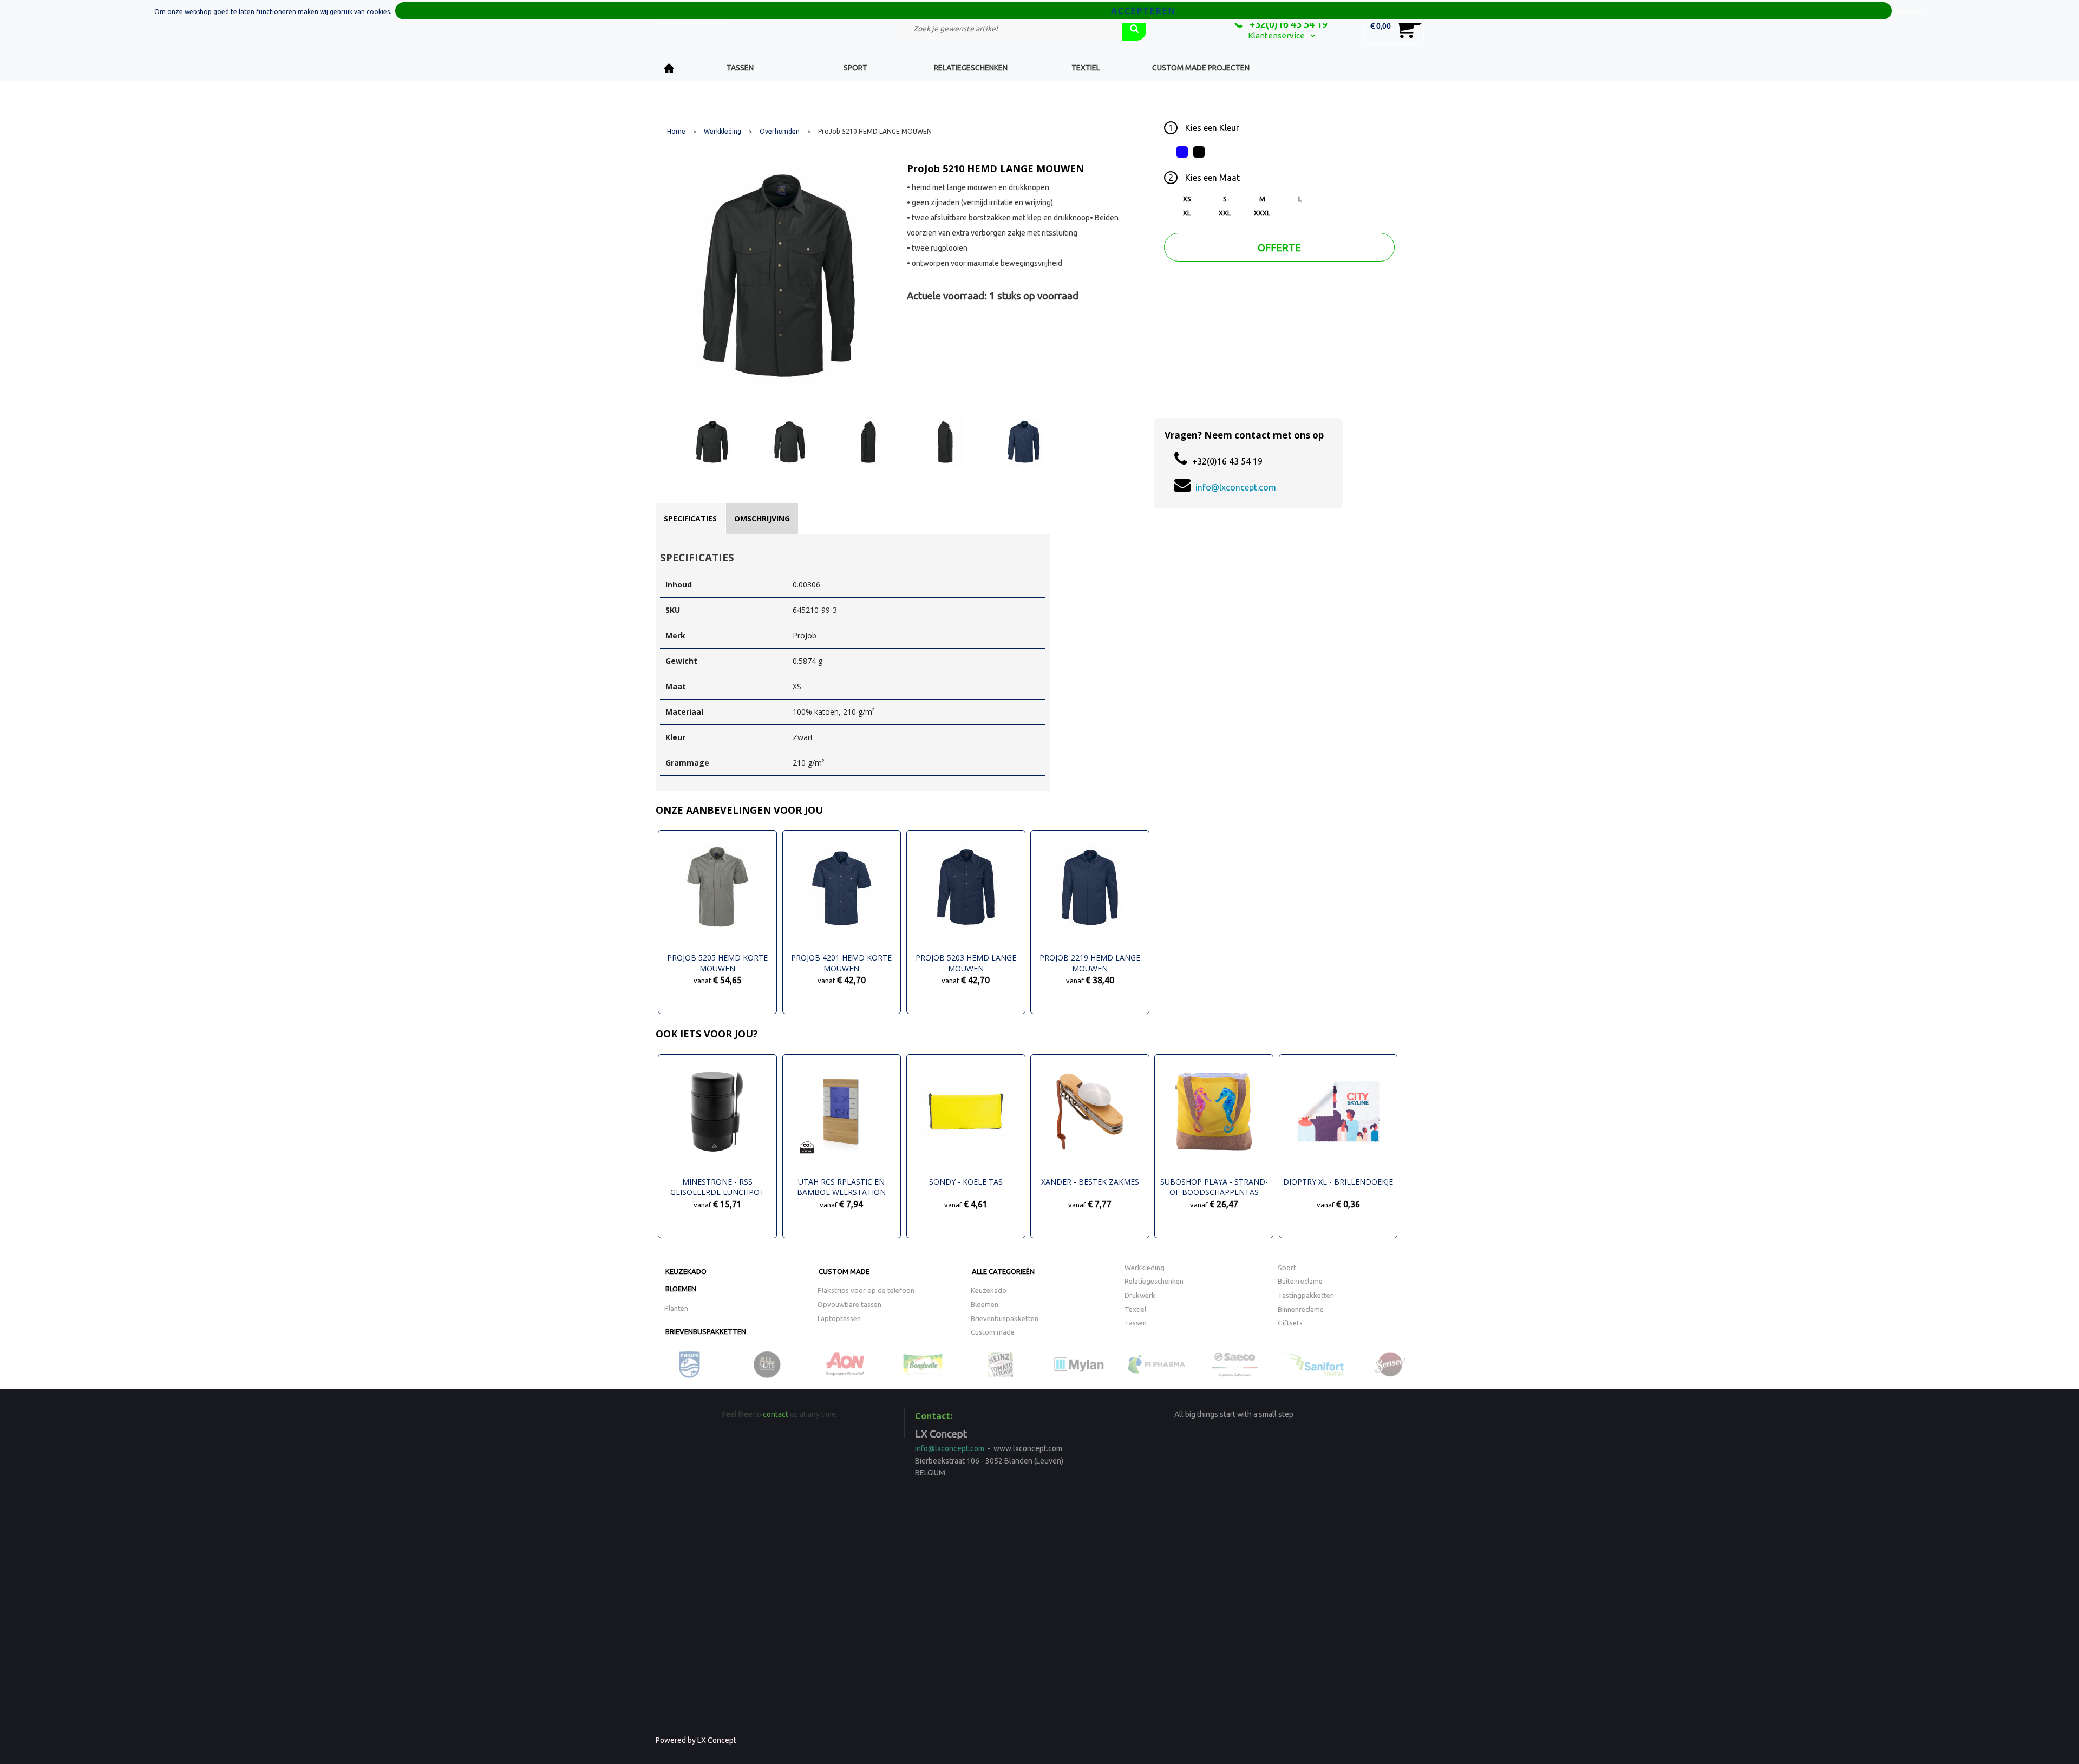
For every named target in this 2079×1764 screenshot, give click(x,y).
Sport (855, 68)
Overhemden (780, 132)
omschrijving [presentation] (762, 518)
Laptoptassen (839, 1318)
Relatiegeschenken (971, 68)
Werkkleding (723, 132)
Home (669, 68)
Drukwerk (1140, 1295)
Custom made (844, 1271)
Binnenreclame (1301, 1309)
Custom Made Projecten (1201, 68)
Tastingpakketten (1306, 1295)
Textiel (1086, 68)
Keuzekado (686, 1271)
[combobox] (1010, 29)
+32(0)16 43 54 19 (1287, 24)
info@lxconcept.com (1236, 487)
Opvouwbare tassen (849, 1304)
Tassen (740, 68)
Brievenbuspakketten (706, 1331)
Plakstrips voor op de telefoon (866, 1290)
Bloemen (681, 1289)
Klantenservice (1276, 35)
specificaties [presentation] (690, 518)
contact (776, 1414)
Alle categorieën (1003, 1271)
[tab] (690, 519)
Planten (676, 1308)
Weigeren (1910, 12)
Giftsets (1290, 1323)
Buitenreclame (1300, 1281)
